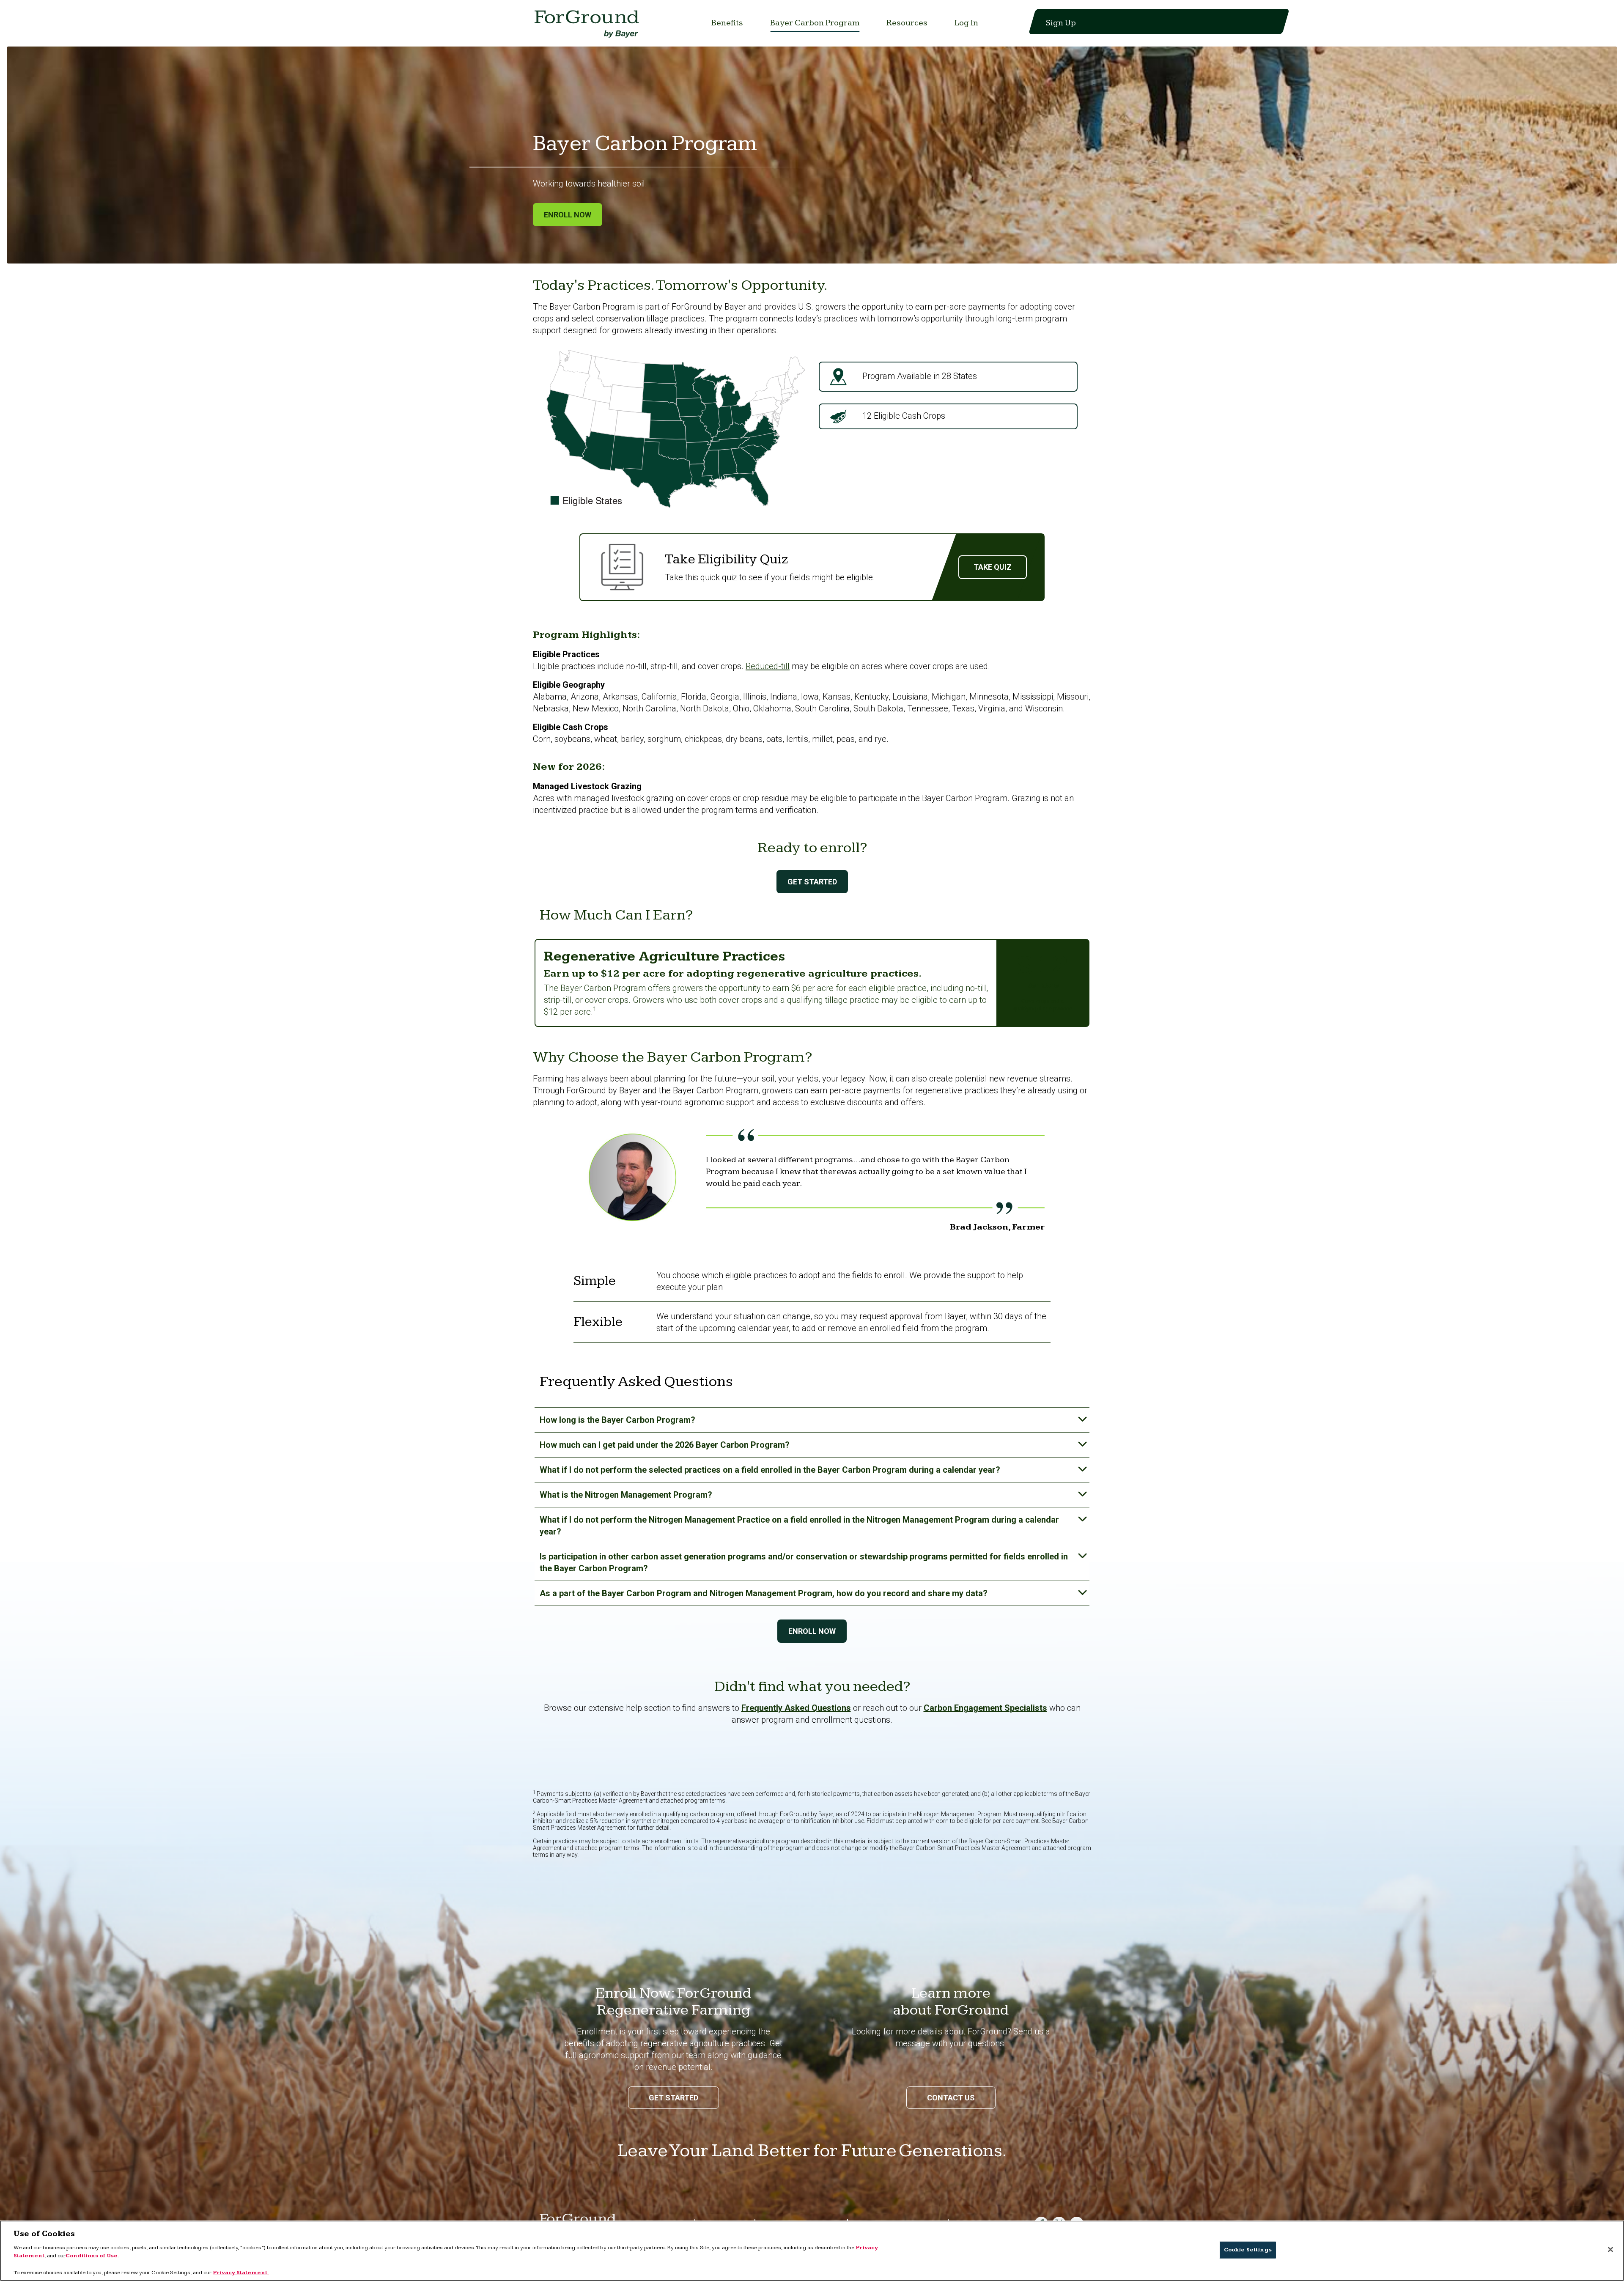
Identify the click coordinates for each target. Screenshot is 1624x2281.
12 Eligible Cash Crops (903, 416)
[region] (812, 2251)
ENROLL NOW (812, 1631)
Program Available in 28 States (919, 376)
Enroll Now (568, 215)
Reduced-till (768, 666)
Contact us (951, 2098)
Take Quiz (993, 567)
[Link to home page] (588, 26)
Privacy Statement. (241, 2272)
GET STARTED (812, 882)
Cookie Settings (1248, 2250)
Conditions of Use (92, 2256)
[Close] (1610, 2250)
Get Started (673, 2098)
